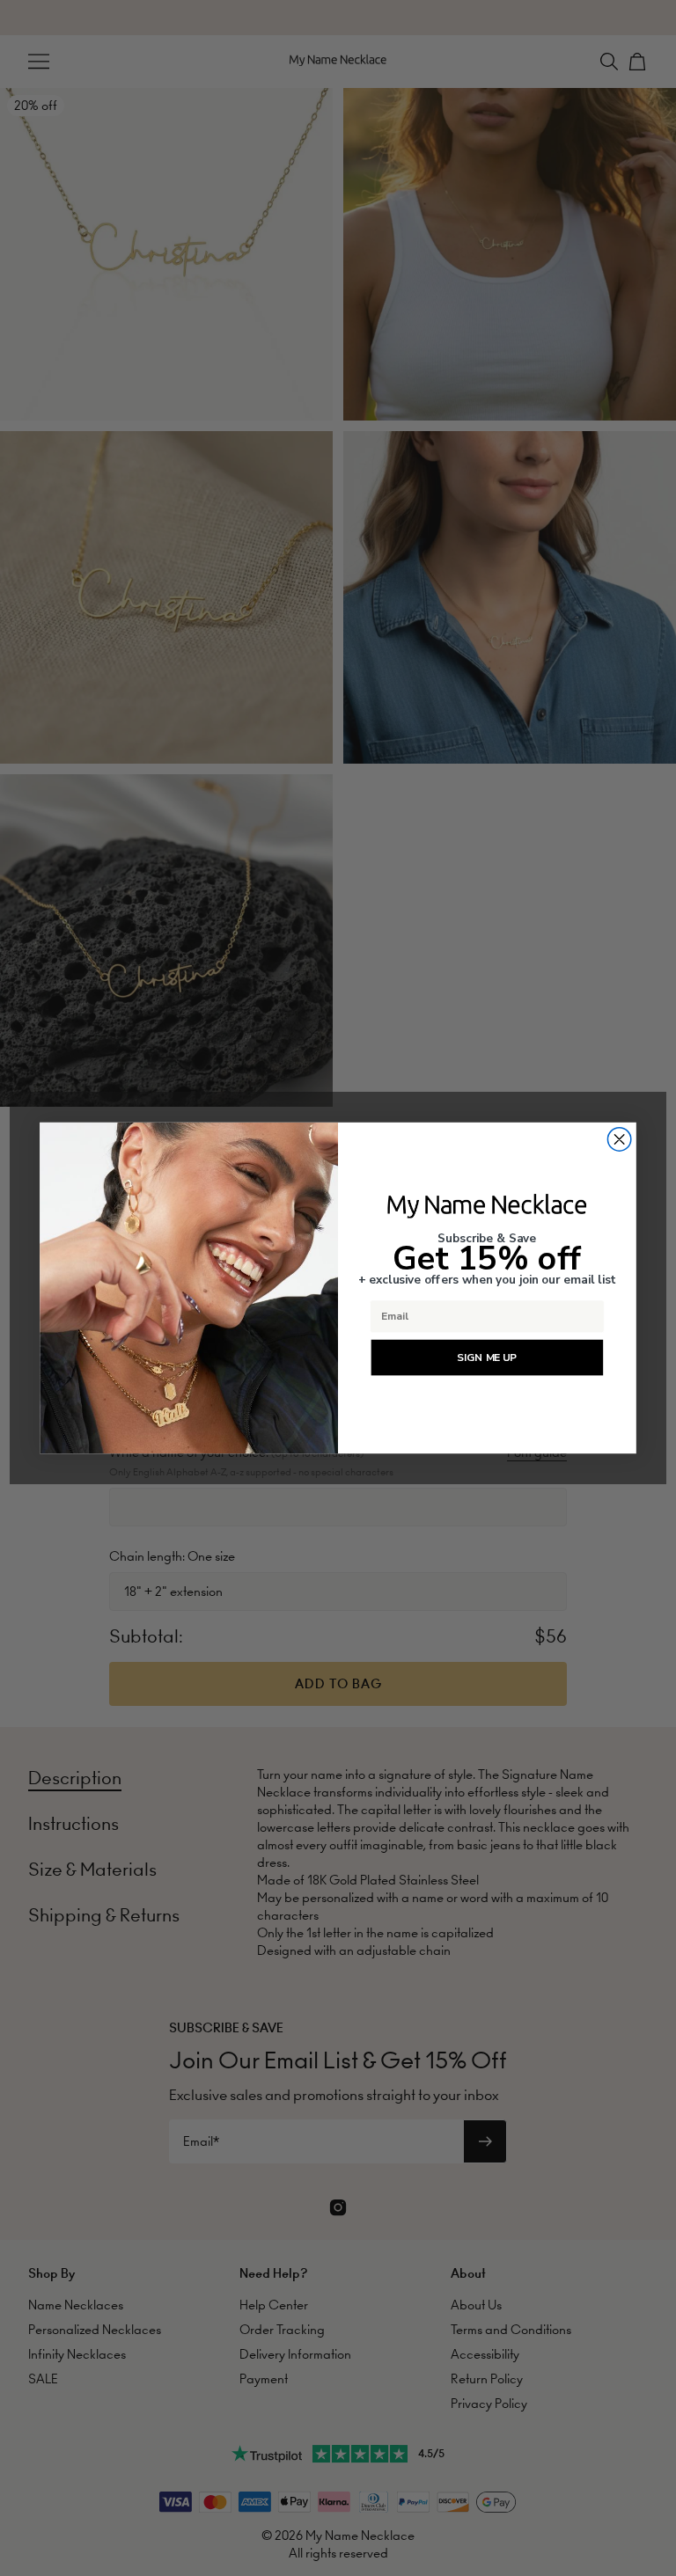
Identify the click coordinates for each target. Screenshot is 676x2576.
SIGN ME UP (487, 1358)
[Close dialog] (619, 1139)
